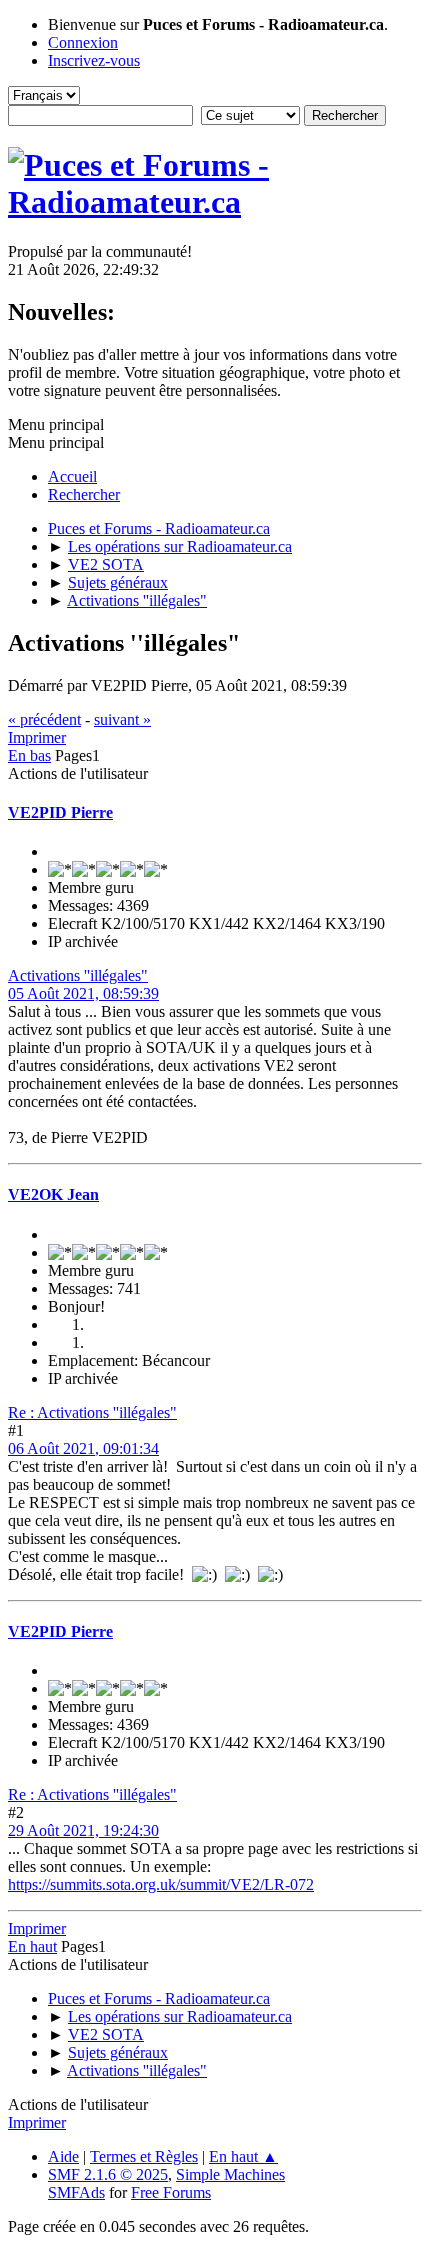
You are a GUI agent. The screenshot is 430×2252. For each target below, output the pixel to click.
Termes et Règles (144, 2156)
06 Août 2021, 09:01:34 (83, 1448)
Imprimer (37, 737)
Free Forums (171, 2192)
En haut (32, 1946)
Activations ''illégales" (78, 975)
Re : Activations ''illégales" (92, 1412)
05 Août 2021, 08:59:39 (83, 993)
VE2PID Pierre (60, 812)
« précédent (44, 719)
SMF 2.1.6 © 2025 (108, 2174)
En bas (29, 755)
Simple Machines (230, 2174)
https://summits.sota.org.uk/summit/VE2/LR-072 (161, 1884)
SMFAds (76, 2192)
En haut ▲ (243, 2156)
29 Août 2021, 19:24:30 (83, 1830)
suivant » (122, 719)
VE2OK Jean (53, 1194)
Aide (63, 2156)
